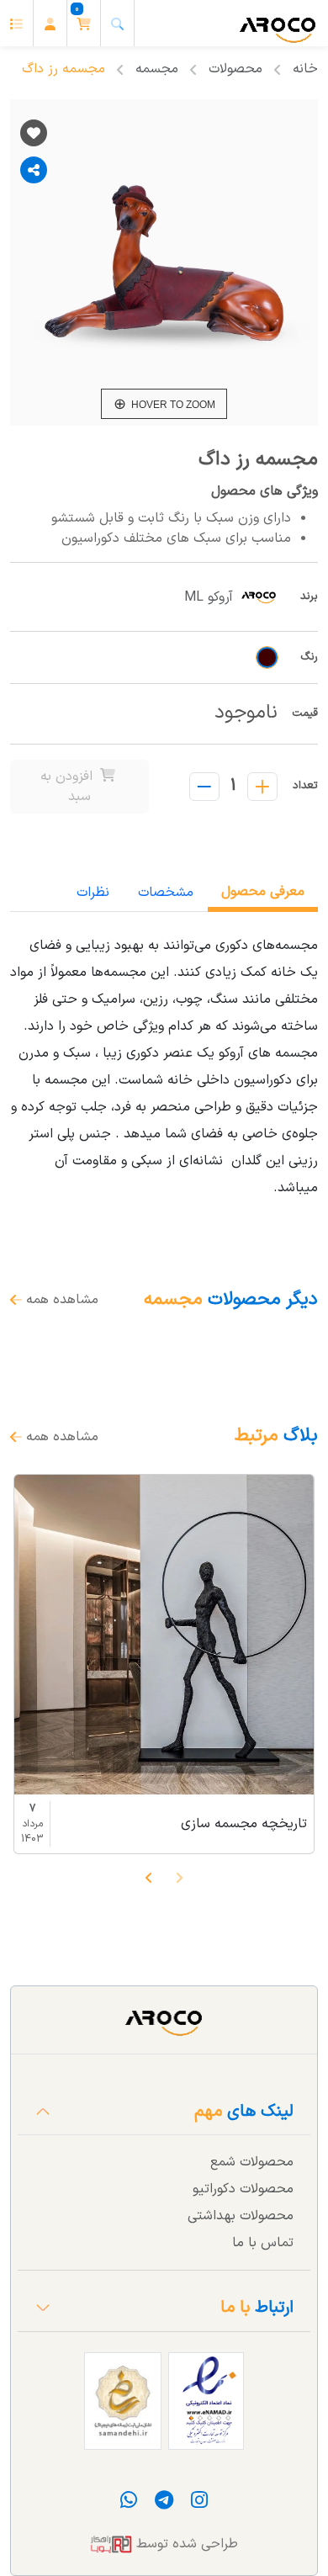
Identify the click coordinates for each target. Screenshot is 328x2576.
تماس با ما (263, 2243)
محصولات (235, 69)
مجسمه (157, 69)
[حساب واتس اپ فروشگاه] (129, 2504)
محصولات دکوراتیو (243, 2189)
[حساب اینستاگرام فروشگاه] (197, 2504)
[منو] (17, 23)
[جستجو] (118, 23)
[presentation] (179, 1877)
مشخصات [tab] (166, 893)
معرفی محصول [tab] (263, 892)
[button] (84, 23)
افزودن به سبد (69, 787)
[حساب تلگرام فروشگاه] (162, 2504)
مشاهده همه (60, 1300)
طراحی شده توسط (185, 2544)
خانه (305, 69)
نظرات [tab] (93, 893)
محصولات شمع (252, 2162)
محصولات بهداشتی (241, 2216)
